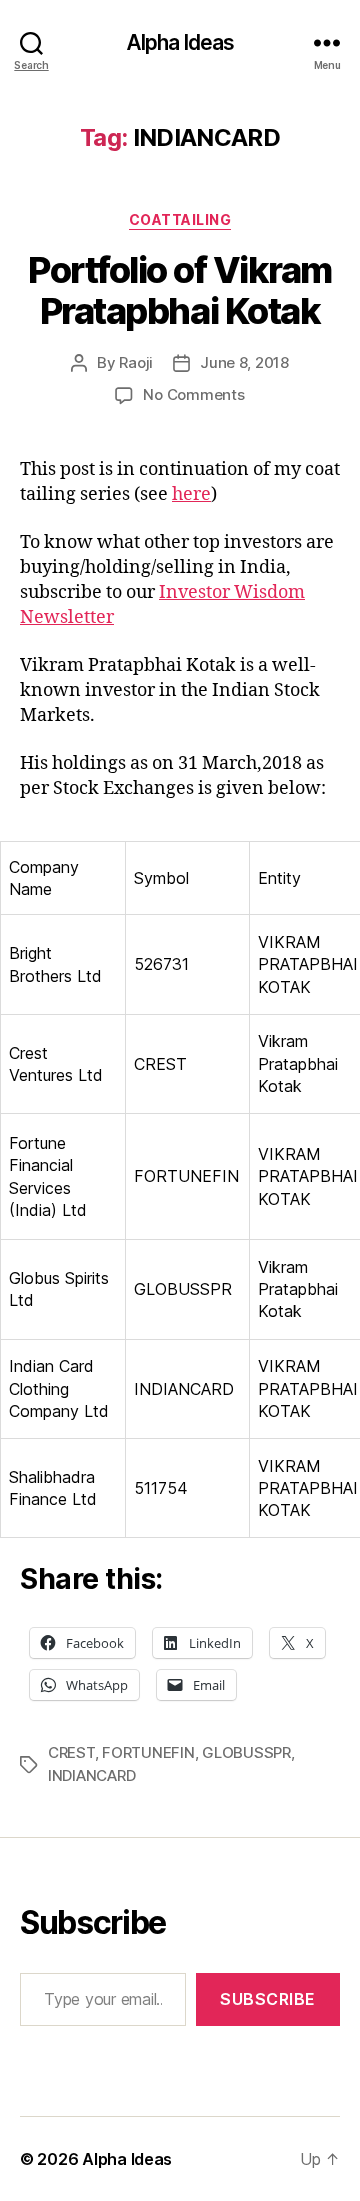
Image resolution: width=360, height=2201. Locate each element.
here (191, 494)
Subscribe (268, 1999)
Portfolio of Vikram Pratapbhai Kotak (180, 290)
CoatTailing (180, 219)
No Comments (193, 394)
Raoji (136, 362)
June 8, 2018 (244, 362)
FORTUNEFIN (148, 1752)
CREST (71, 1752)
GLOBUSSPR (246, 1752)
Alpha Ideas (180, 42)
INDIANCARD (91, 1775)
